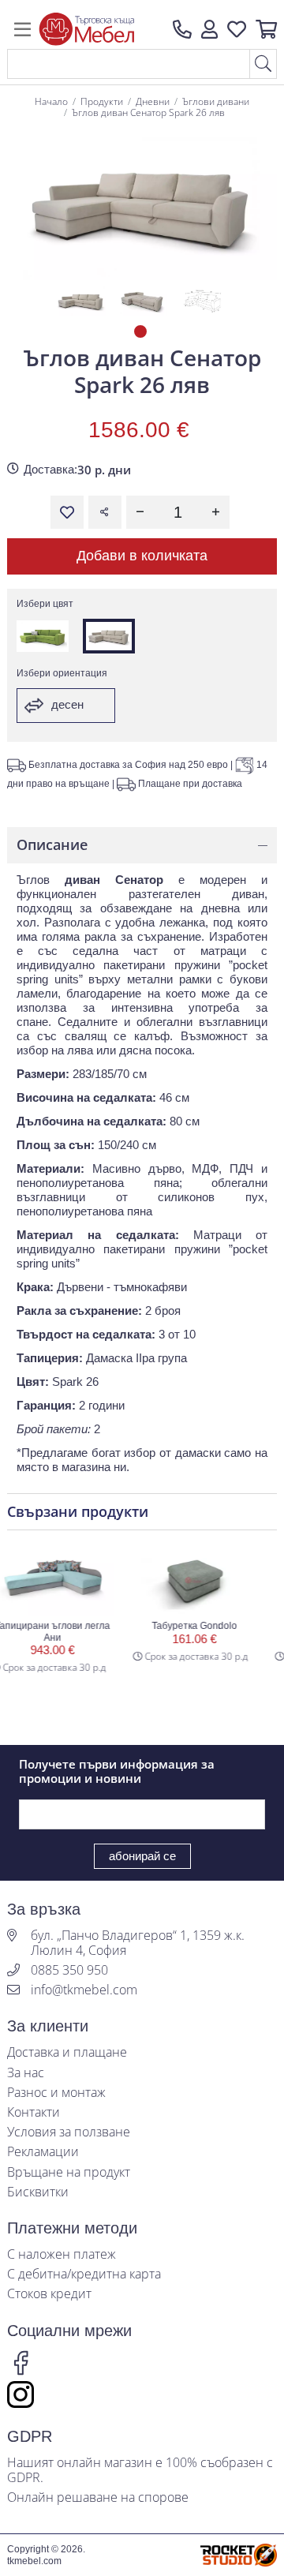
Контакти (34, 2112)
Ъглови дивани (216, 101)
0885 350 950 (69, 1970)
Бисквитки (38, 2192)
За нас (26, 2073)
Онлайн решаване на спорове (98, 2497)
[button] (209, 29)
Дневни (153, 101)
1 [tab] (142, 333)
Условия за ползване (69, 2132)
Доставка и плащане (67, 2052)
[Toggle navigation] (22, 29)
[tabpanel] (81, 301)
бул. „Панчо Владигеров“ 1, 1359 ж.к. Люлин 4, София (138, 1943)
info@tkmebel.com (84, 1990)
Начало (51, 101)
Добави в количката (142, 556)
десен (66, 704)
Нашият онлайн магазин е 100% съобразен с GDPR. (140, 2470)
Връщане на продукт (69, 2172)
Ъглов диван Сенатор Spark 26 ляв (148, 112)
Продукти (102, 101)
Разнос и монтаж (56, 2093)
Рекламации (43, 2152)
